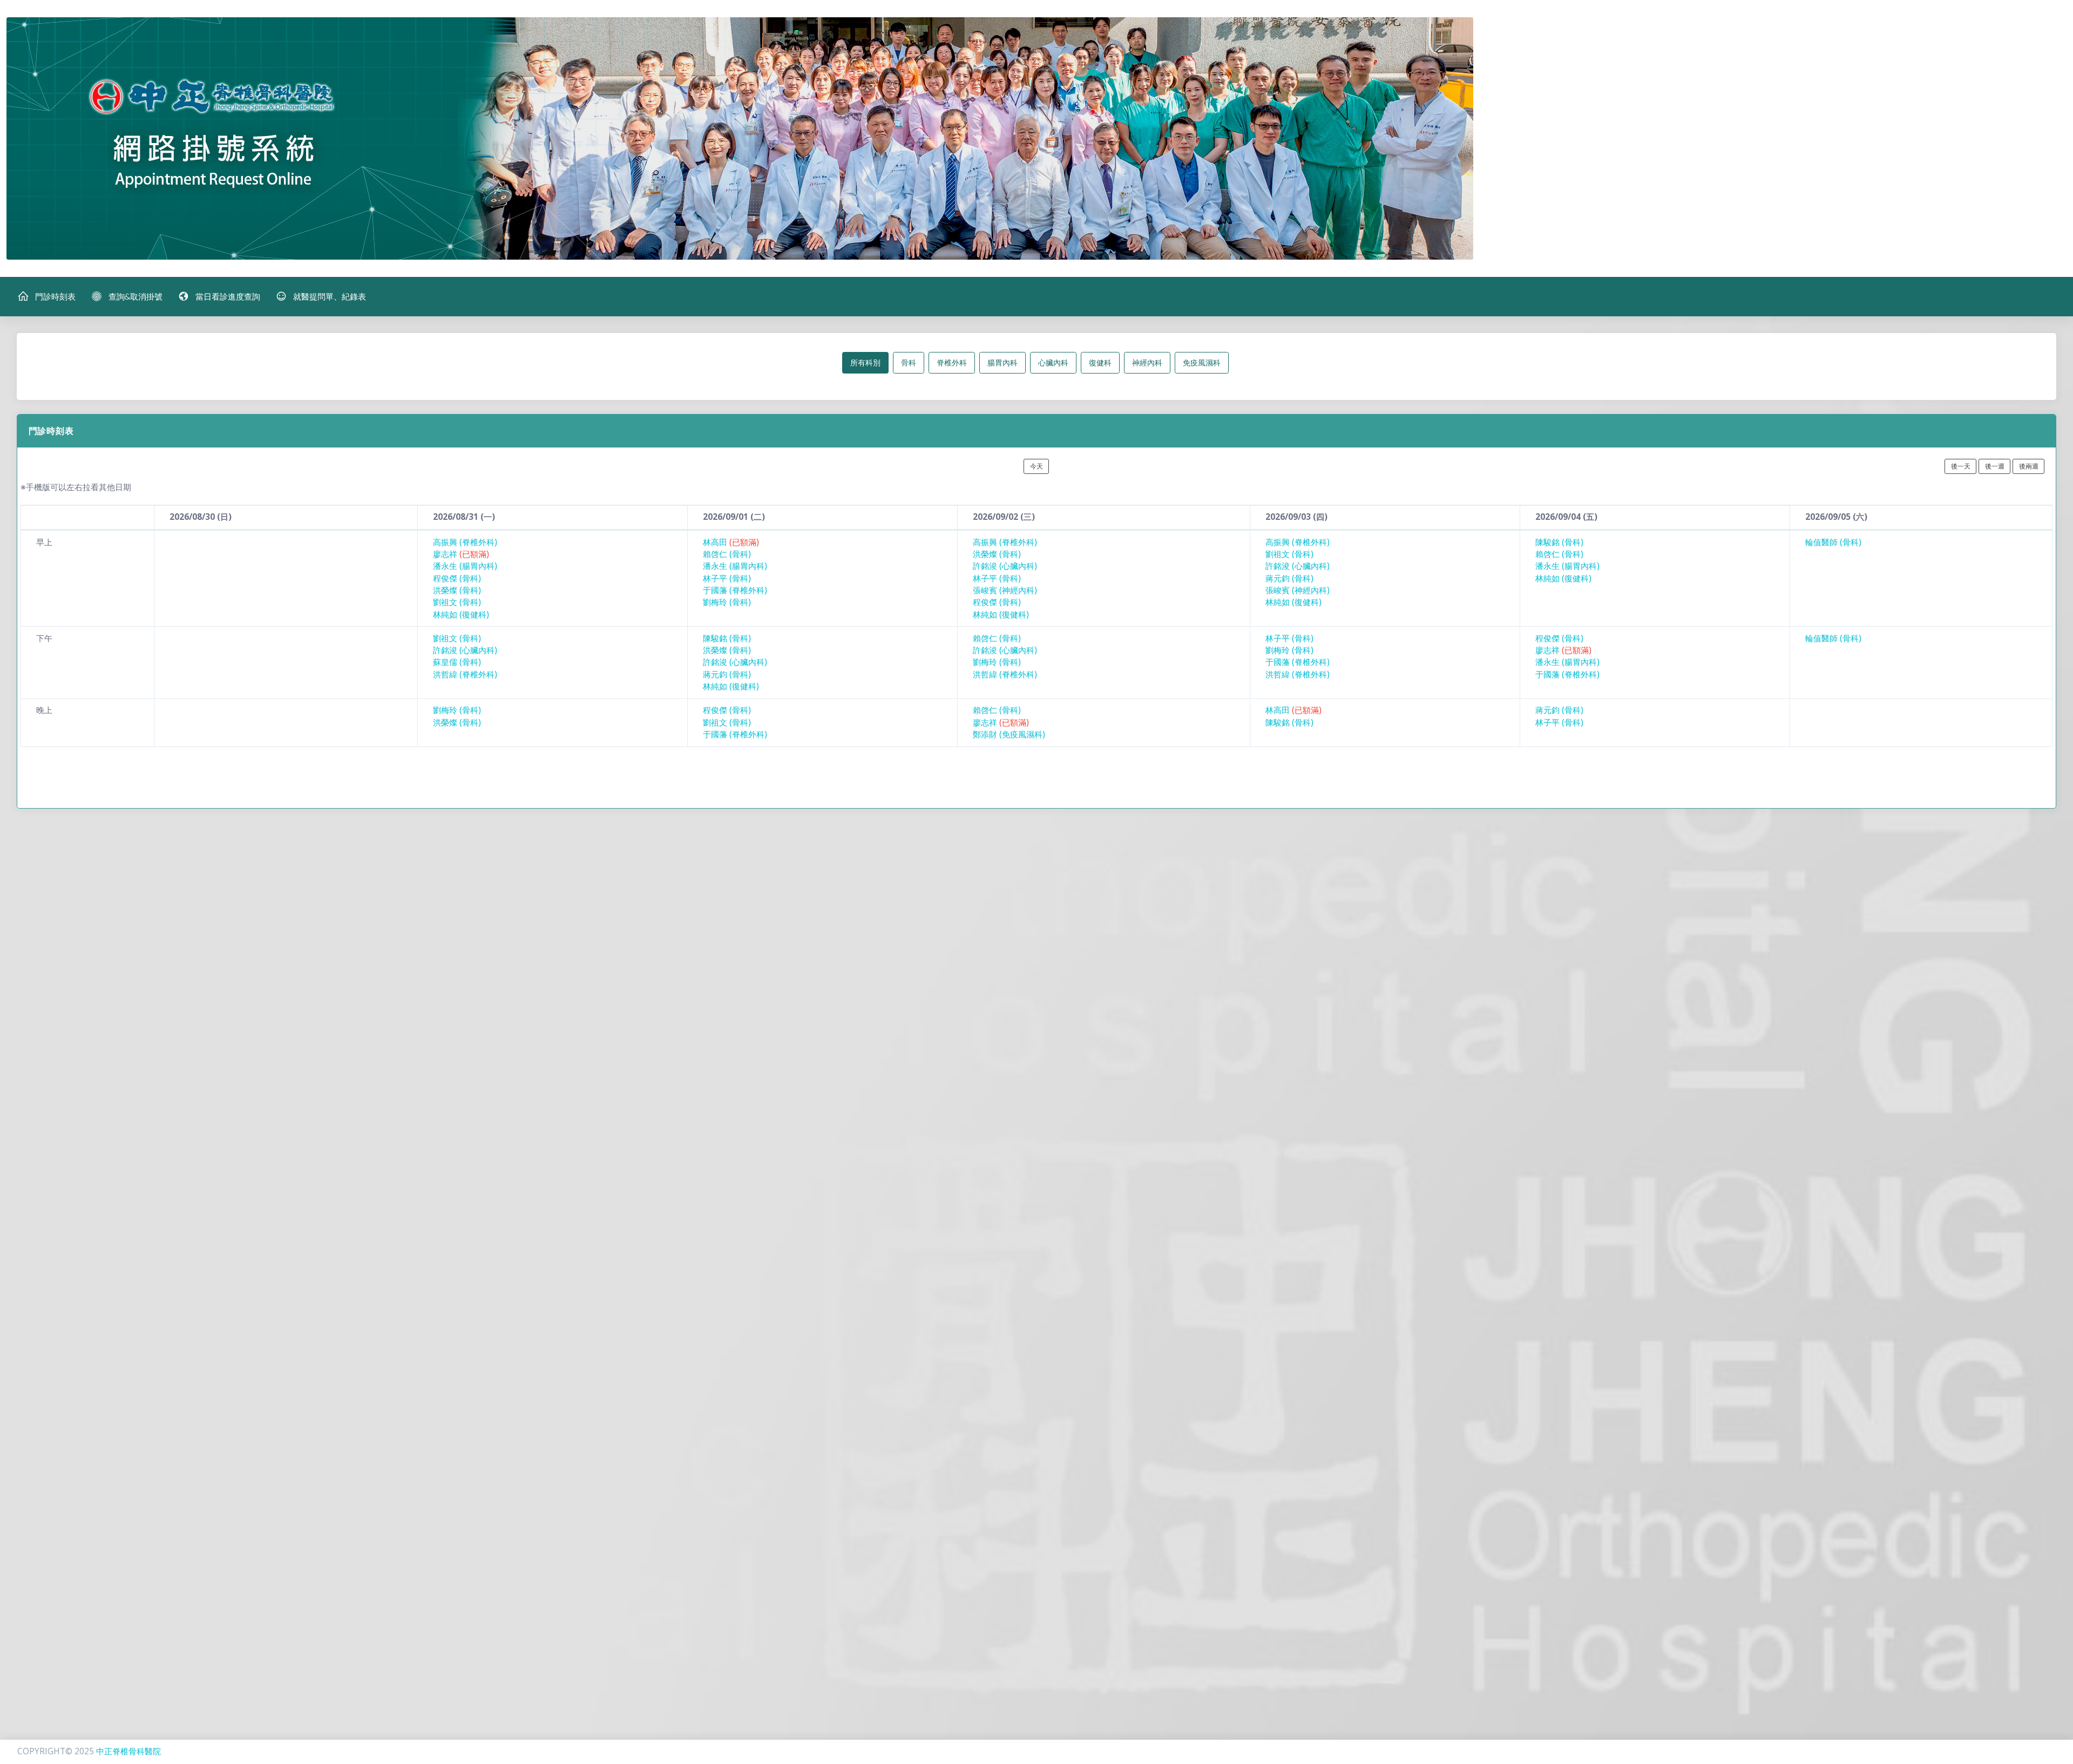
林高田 (731, 542)
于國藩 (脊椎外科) (735, 590)
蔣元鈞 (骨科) (1289, 578)
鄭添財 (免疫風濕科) (1009, 734)
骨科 (909, 362)
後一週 (1995, 466)
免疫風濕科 (1202, 362)
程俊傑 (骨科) (457, 578)
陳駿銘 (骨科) (1559, 542)
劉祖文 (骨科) (457, 602)
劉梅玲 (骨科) (727, 602)
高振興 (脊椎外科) (465, 542)
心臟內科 (1053, 362)
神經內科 (1147, 362)
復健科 (1100, 362)
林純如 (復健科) (461, 615)
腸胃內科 (1002, 362)
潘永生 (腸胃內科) (465, 566)
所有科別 (865, 362)
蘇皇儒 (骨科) (457, 662)
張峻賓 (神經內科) (1005, 590)
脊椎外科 (952, 362)
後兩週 (2029, 466)
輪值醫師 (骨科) (1833, 542)
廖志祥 (461, 554)
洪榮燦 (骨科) (457, 590)
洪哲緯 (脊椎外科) (465, 674)
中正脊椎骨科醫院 (128, 1751)
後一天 (1961, 466)
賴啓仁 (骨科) (727, 554)
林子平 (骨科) (727, 578)
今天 (1036, 466)
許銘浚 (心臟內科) (1005, 566)
